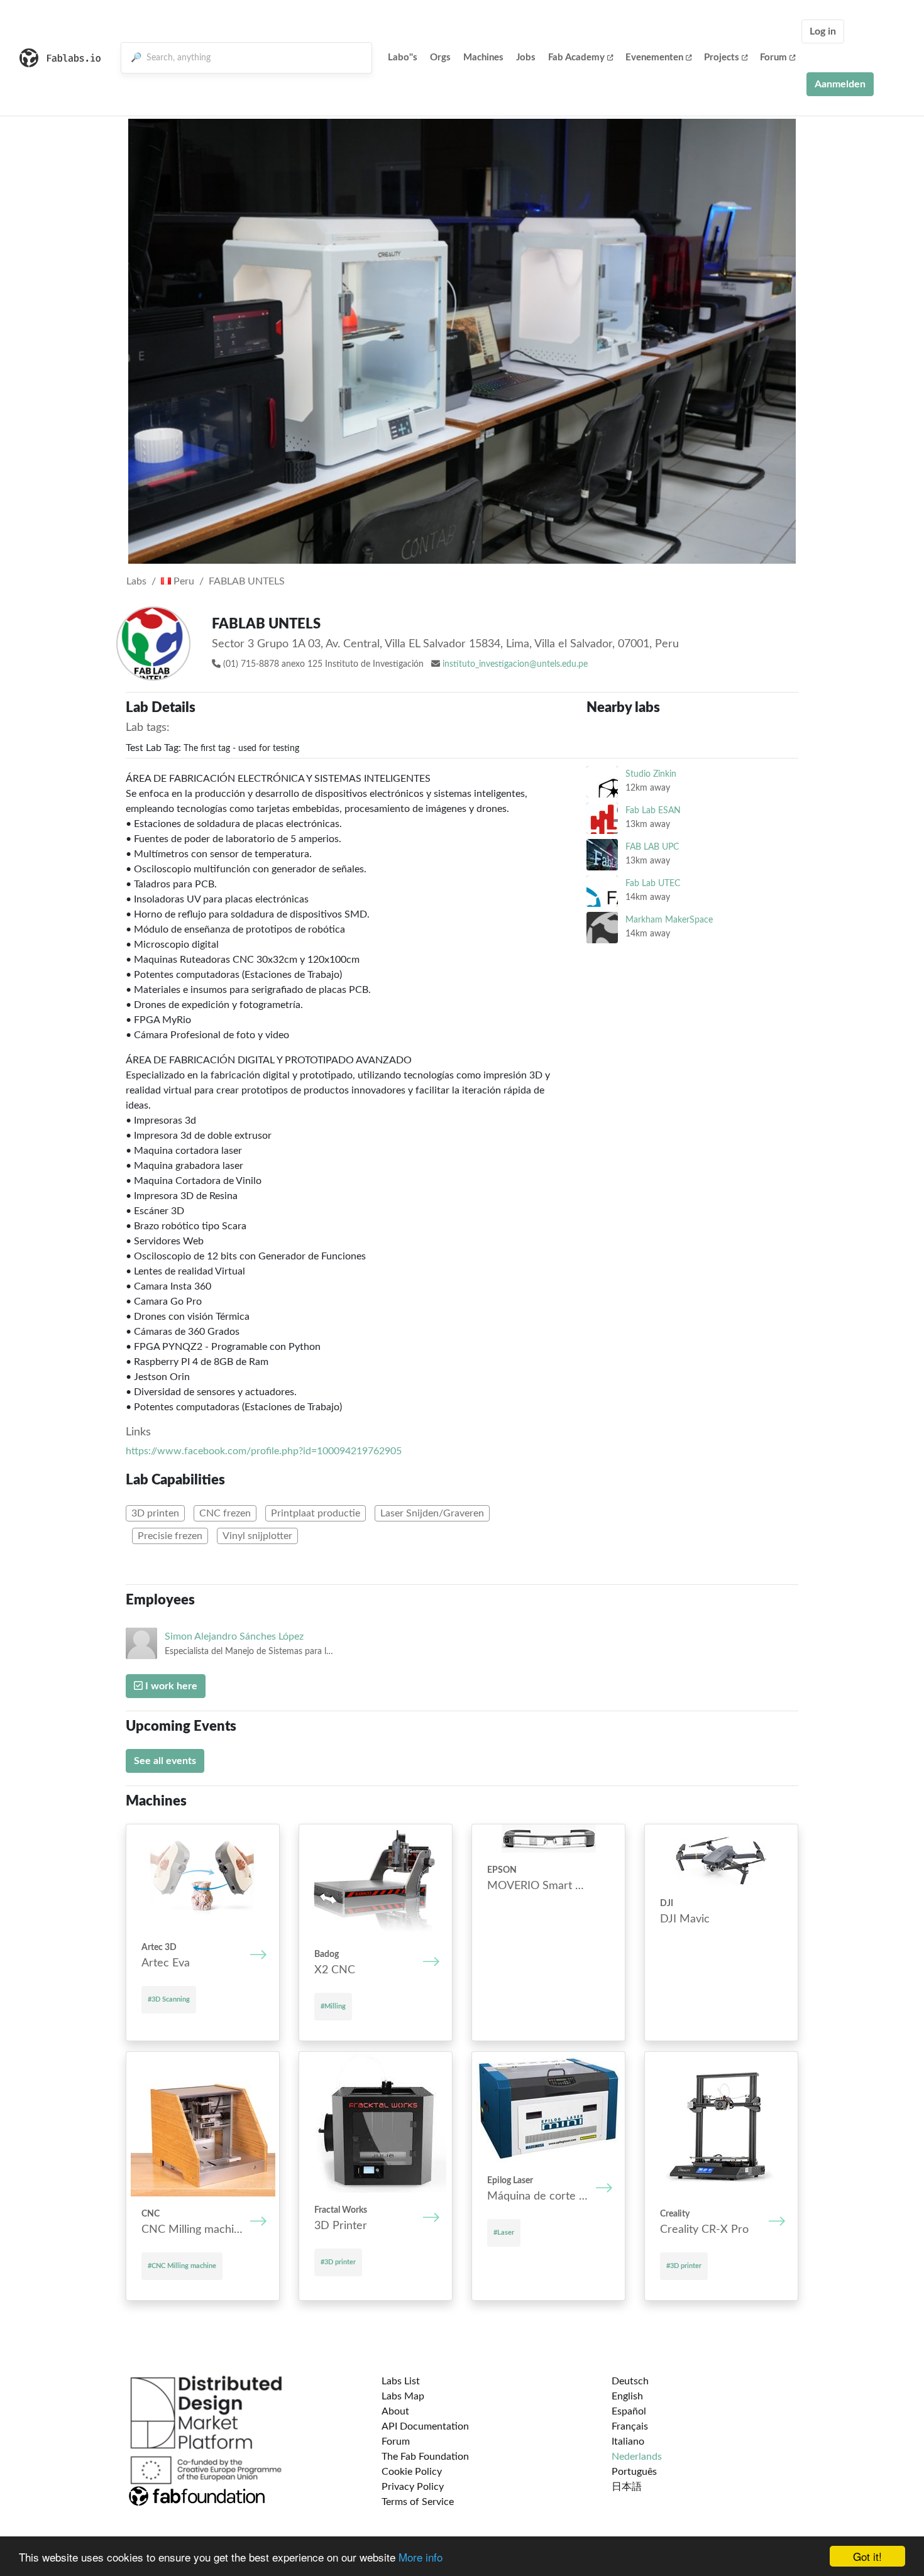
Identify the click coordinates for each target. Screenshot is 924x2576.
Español (629, 2411)
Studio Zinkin (651, 774)
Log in (823, 31)
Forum (773, 58)
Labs (136, 581)
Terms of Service (418, 2502)
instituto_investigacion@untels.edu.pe (515, 664)
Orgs (440, 58)
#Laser (504, 2233)
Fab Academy (576, 58)
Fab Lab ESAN (653, 810)
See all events (165, 1761)
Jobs (526, 58)
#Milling (333, 2006)
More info (421, 2557)
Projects (722, 58)
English (627, 2396)
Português (634, 2472)
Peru (183, 581)
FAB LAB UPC (652, 847)
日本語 (627, 2487)
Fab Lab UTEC (653, 883)
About (395, 2411)
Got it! (867, 2556)
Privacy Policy (413, 2487)
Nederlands (637, 2457)
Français (630, 2426)
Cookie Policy (412, 2472)
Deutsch (630, 2381)
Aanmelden (840, 84)
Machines (483, 58)
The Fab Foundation (425, 2457)
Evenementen (654, 58)
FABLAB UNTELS (247, 581)
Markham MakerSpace (669, 920)
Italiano (628, 2442)
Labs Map (403, 2396)
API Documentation (425, 2426)
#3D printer (338, 2262)
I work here (170, 1686)
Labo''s (403, 58)
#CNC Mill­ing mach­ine (182, 2266)
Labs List (401, 2381)
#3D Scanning (169, 1999)
